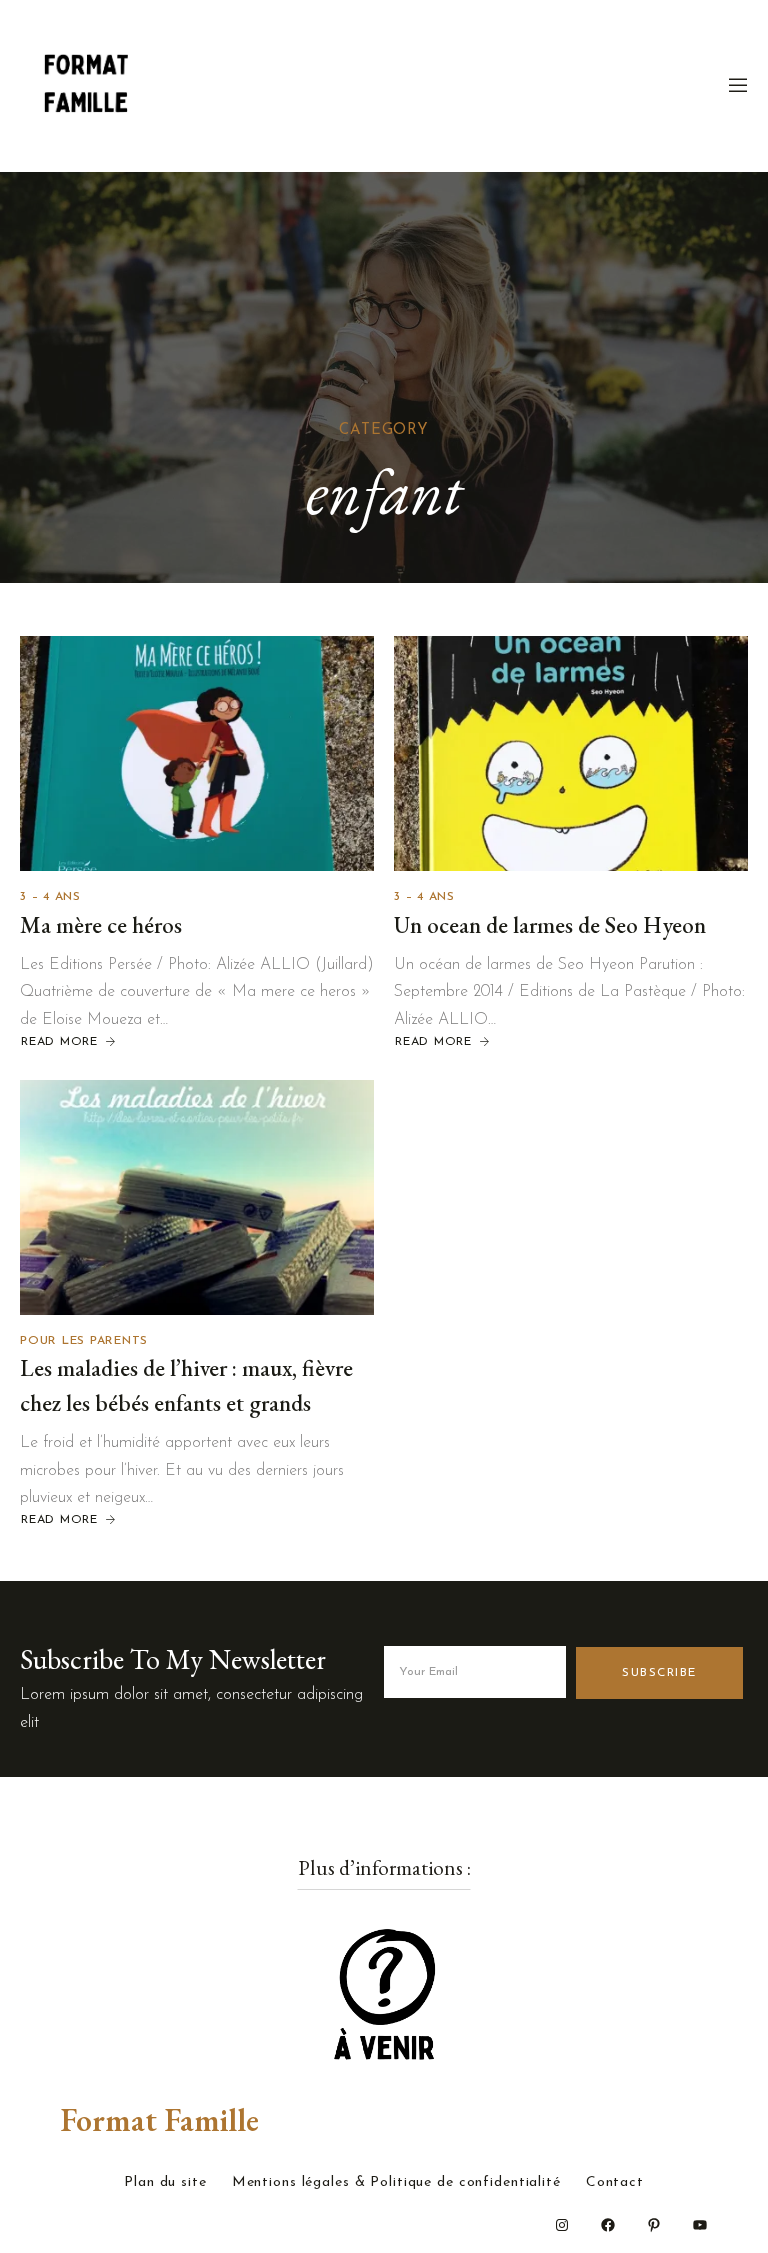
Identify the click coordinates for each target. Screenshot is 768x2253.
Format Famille (159, 2120)
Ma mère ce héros (101, 925)
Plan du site (165, 2183)
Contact (615, 2183)
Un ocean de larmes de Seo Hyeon (550, 925)
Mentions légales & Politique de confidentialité (396, 2183)
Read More (59, 1042)
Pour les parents (84, 1341)
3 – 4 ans (50, 897)
